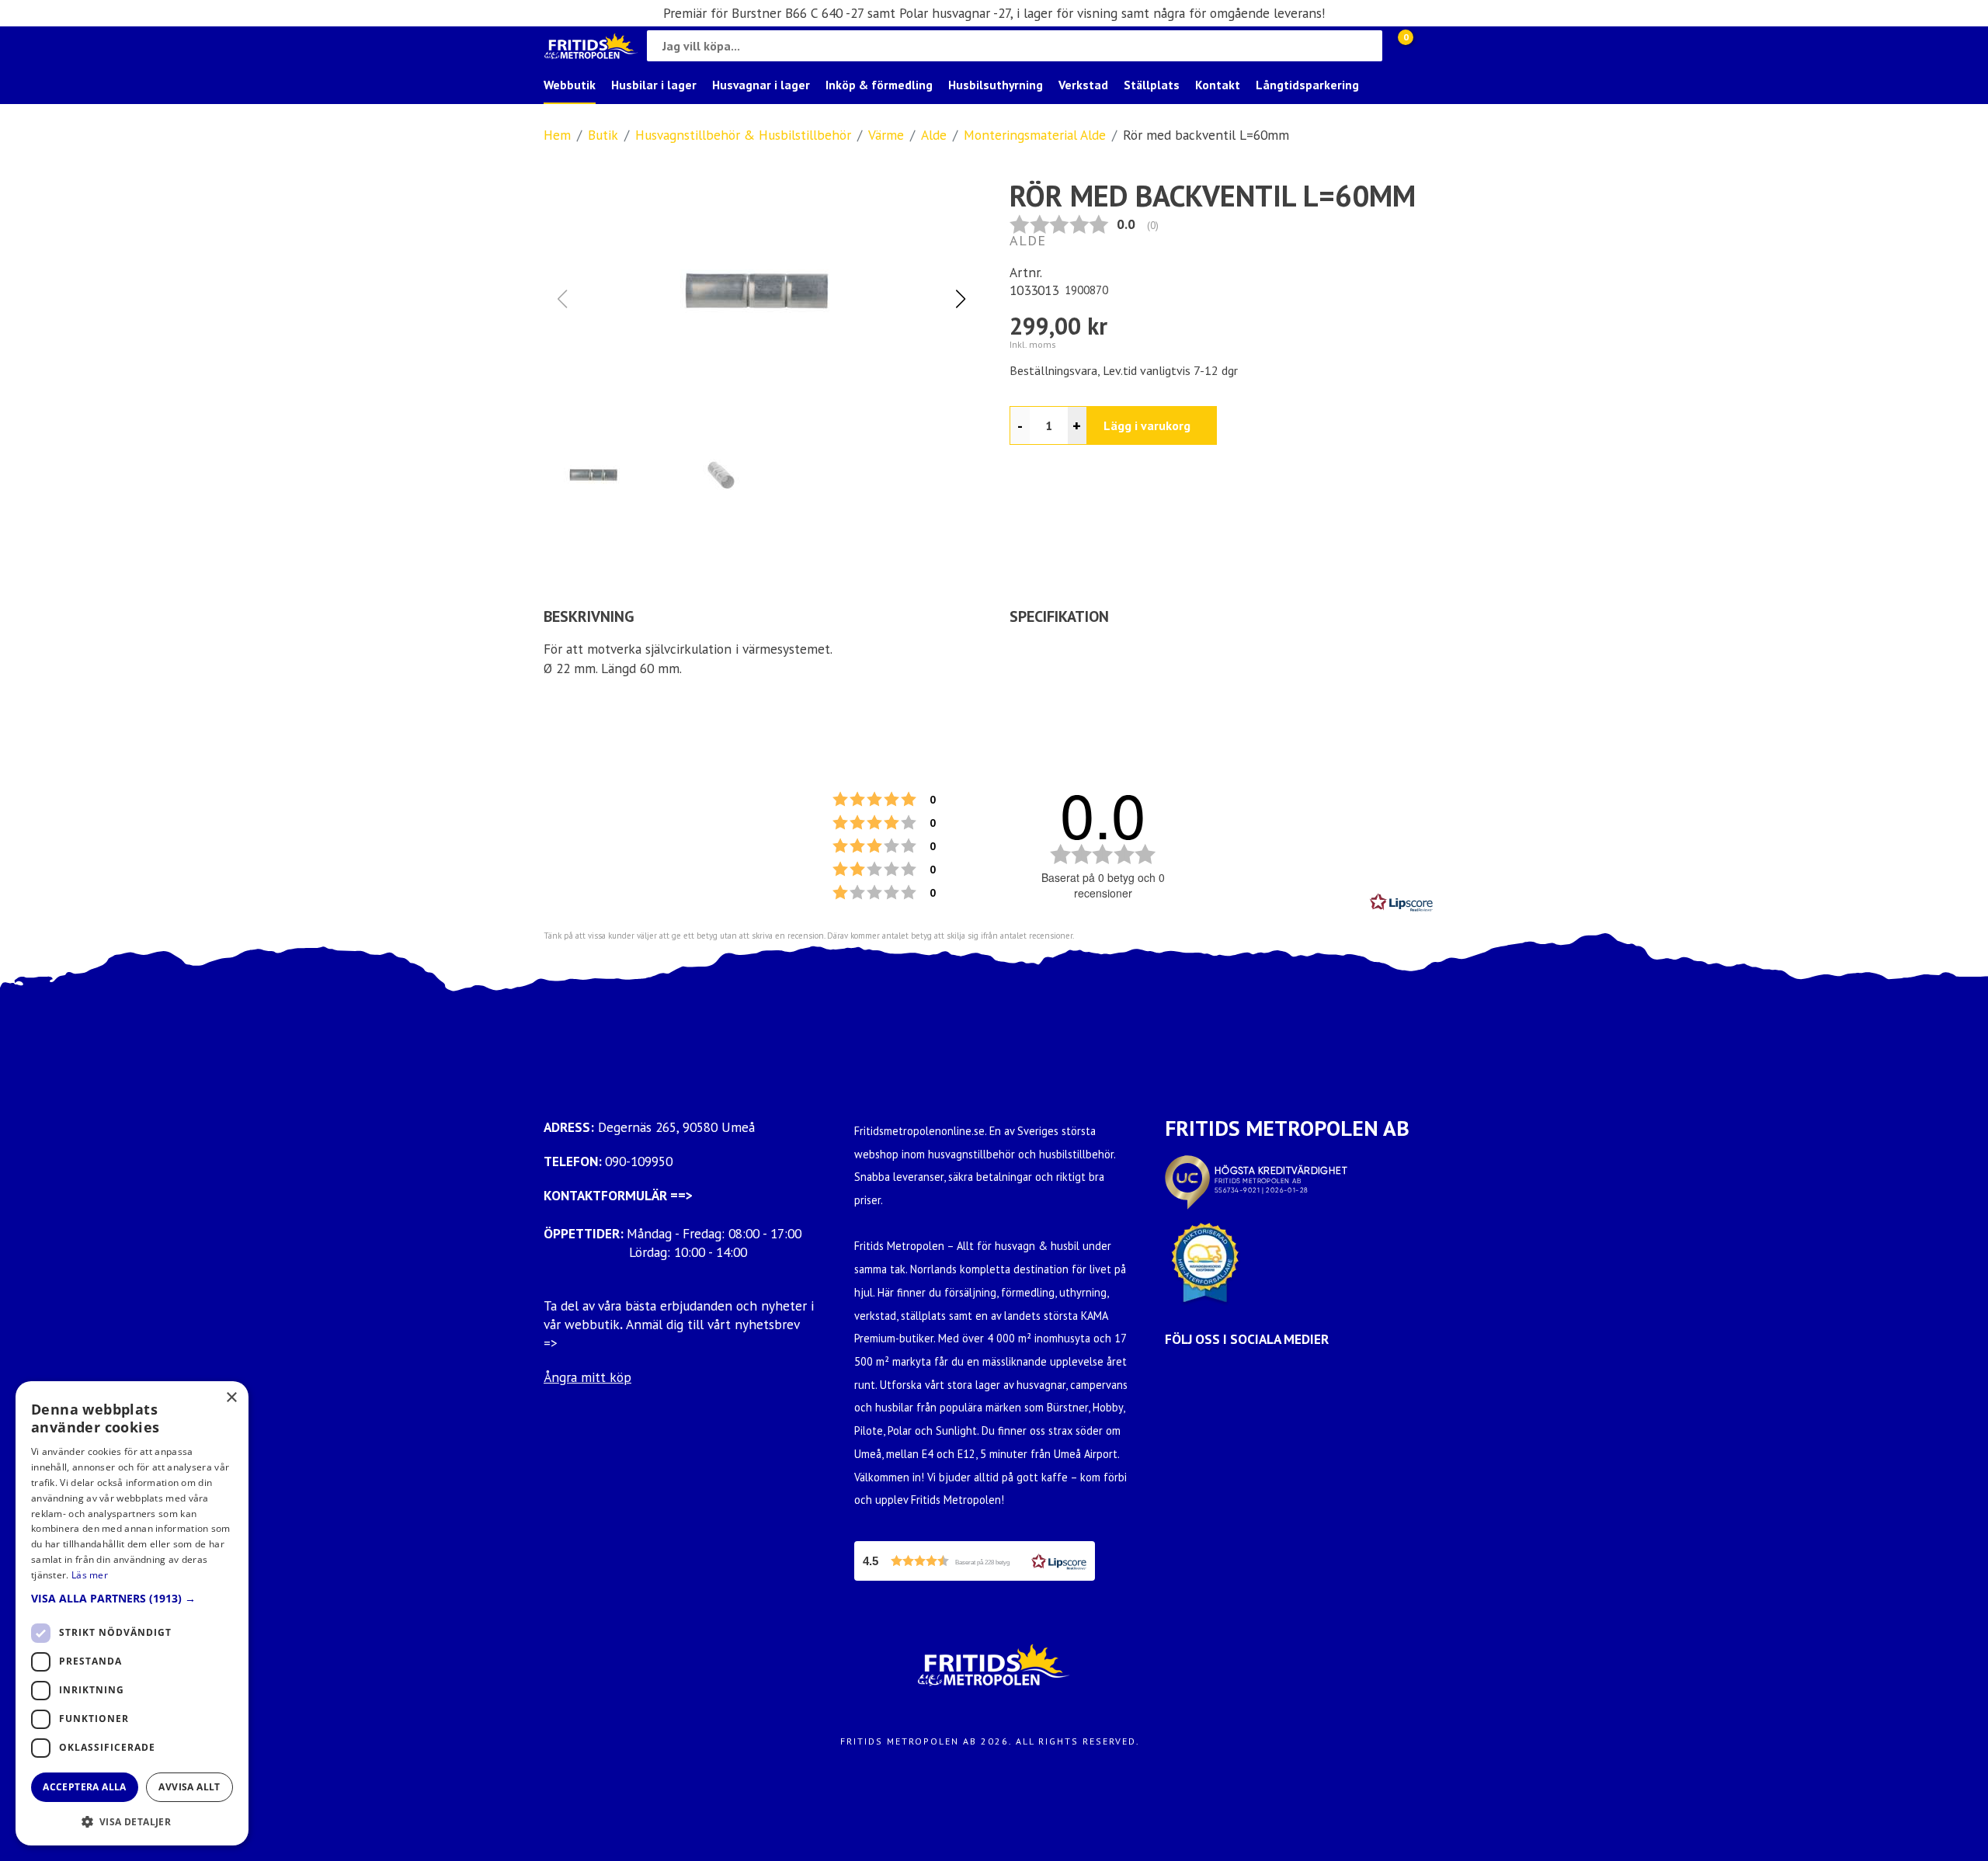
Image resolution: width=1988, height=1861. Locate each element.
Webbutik (570, 85)
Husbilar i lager (654, 85)
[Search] (1367, 46)
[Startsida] (591, 46)
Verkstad (1083, 85)
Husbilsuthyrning (996, 85)
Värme (886, 135)
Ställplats (1152, 85)
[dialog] (132, 1613)
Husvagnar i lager (761, 85)
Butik (603, 135)
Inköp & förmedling (879, 85)
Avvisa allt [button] (189, 1787)
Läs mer (90, 1575)
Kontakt (1218, 85)
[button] (960, 299)
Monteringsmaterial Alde (1035, 135)
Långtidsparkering (1307, 85)
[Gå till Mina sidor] (1429, 46)
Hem (557, 135)
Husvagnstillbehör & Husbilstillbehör (743, 135)
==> (681, 1195)
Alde (934, 135)
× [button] (231, 1398)
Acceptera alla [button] (85, 1787)
